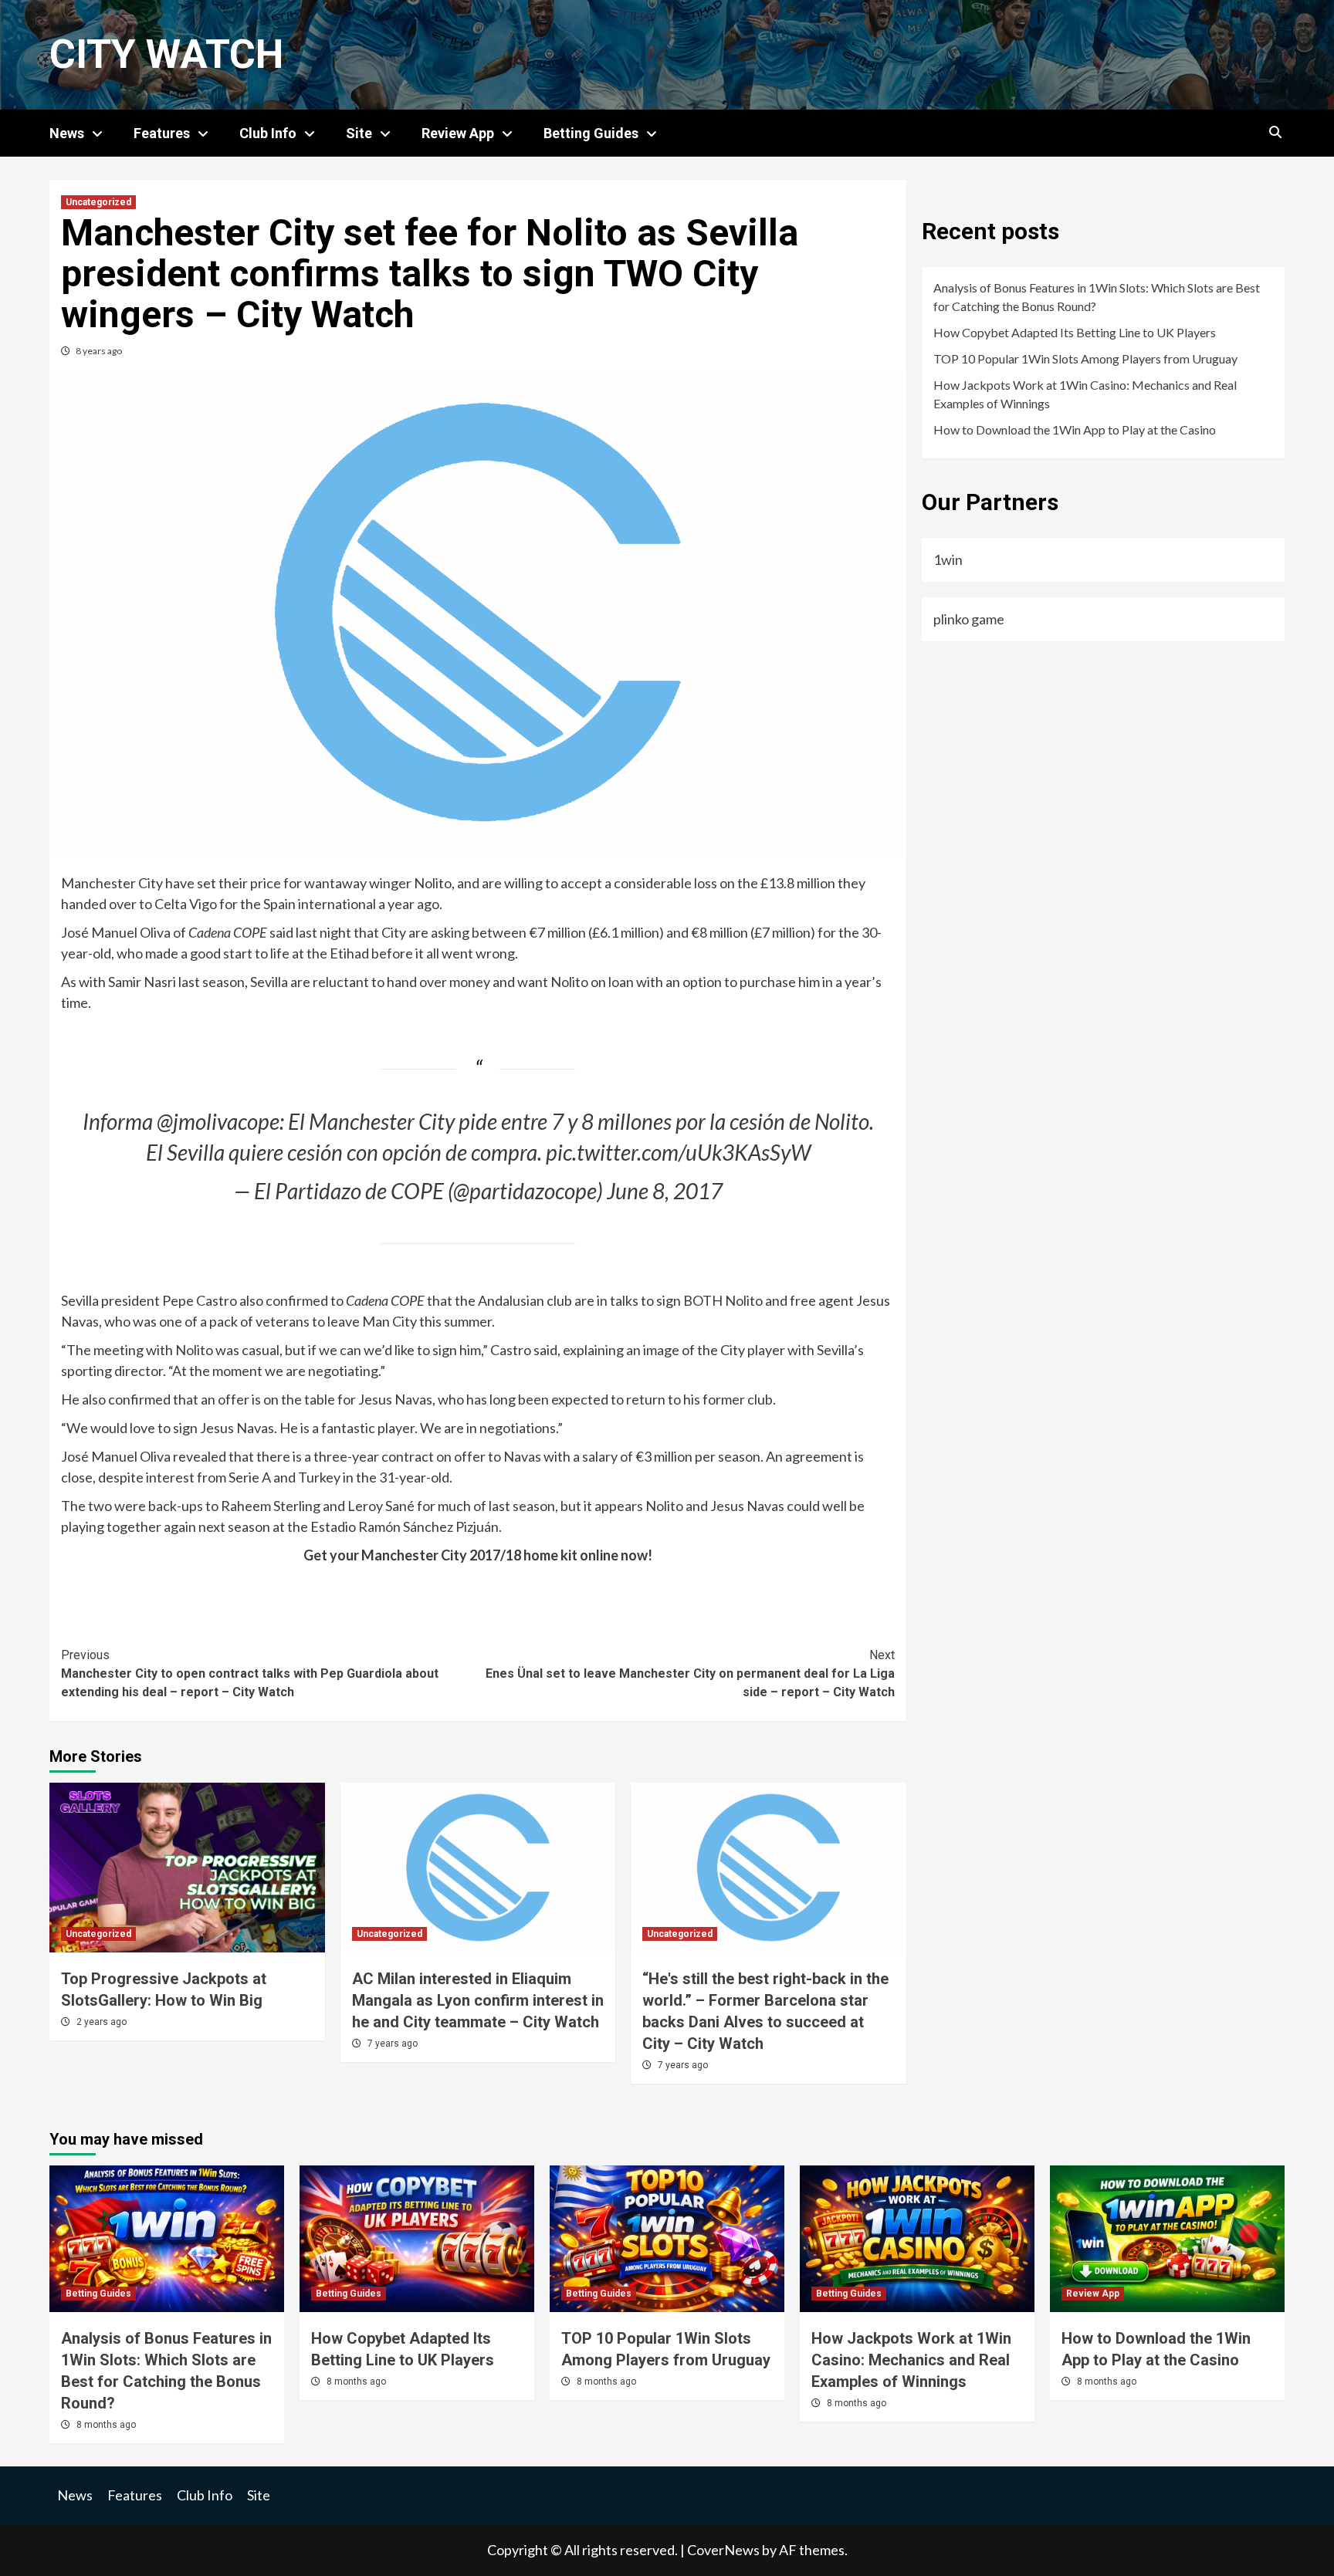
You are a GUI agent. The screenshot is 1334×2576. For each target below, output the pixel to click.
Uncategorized (98, 202)
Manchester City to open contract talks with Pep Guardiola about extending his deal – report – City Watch (250, 1673)
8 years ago (99, 351)
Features (162, 133)
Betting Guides (591, 133)
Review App (458, 133)
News (67, 133)
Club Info (268, 133)
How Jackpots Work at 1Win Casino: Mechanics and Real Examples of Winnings (1085, 394)
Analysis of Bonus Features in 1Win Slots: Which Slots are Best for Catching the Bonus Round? (1097, 297)
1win (948, 559)
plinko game (969, 619)
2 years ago (102, 2022)
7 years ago (393, 2044)
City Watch (166, 54)
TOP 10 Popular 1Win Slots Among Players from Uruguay (1085, 358)
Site (359, 133)
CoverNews (723, 2550)
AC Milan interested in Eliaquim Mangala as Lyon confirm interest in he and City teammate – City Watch (478, 2000)
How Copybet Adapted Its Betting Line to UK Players (1075, 332)
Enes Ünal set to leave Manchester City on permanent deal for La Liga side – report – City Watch (690, 1673)
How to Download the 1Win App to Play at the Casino (1075, 429)
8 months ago (106, 2425)
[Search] (1275, 133)
